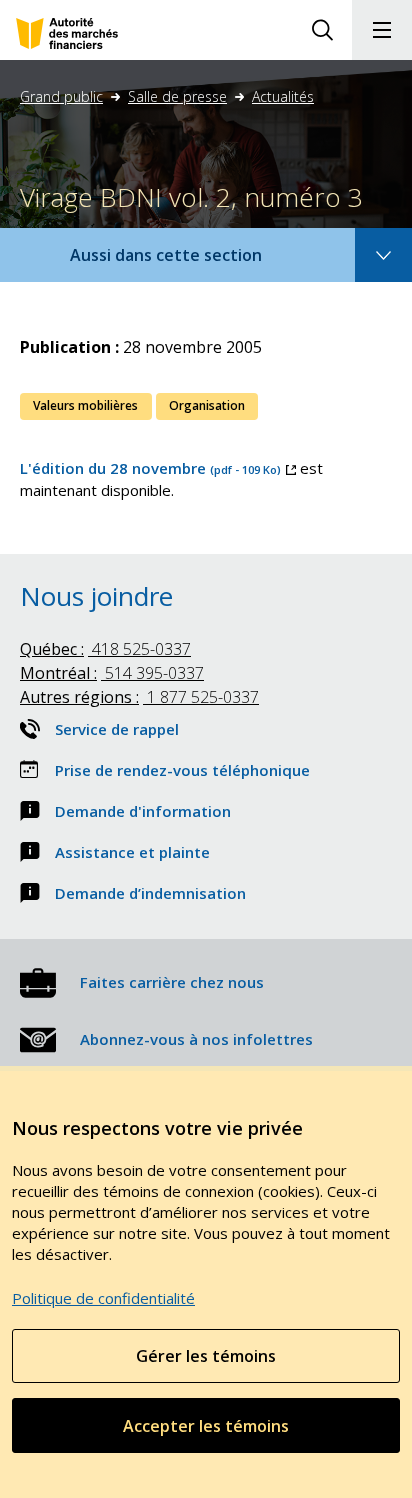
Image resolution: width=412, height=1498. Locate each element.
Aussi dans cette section (193, 262)
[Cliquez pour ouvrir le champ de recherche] (322, 30)
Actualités (283, 96)
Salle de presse (177, 96)
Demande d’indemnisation (150, 893)
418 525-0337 (105, 649)
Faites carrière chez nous (172, 982)
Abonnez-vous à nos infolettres (196, 1039)
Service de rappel (117, 729)
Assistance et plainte (132, 852)
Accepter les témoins (206, 1426)
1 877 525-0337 (139, 697)
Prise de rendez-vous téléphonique (182, 770)
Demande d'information (143, 811)
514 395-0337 (112, 673)
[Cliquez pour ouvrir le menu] (382, 30)
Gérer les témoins (206, 1356)
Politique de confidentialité (103, 1298)
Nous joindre (96, 596)
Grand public (61, 96)
